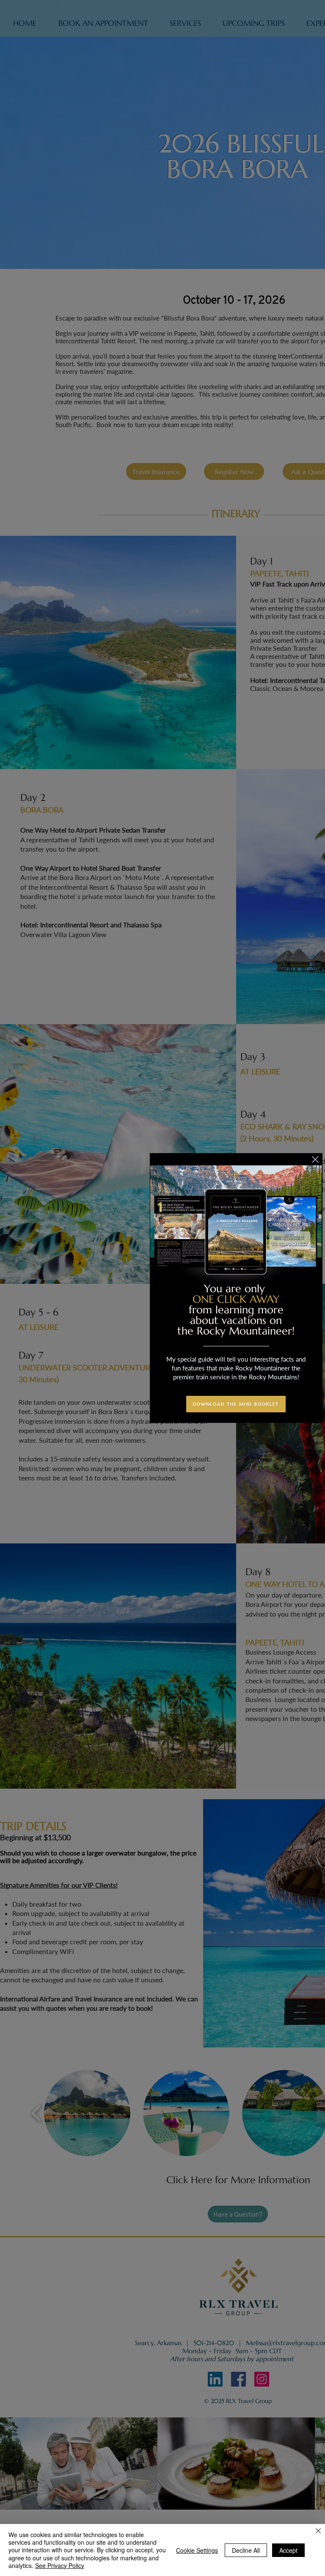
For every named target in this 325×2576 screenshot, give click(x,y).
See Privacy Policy (60, 2565)
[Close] (318, 2531)
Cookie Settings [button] (197, 2550)
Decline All (246, 2550)
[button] (315, 1159)
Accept (288, 2550)
